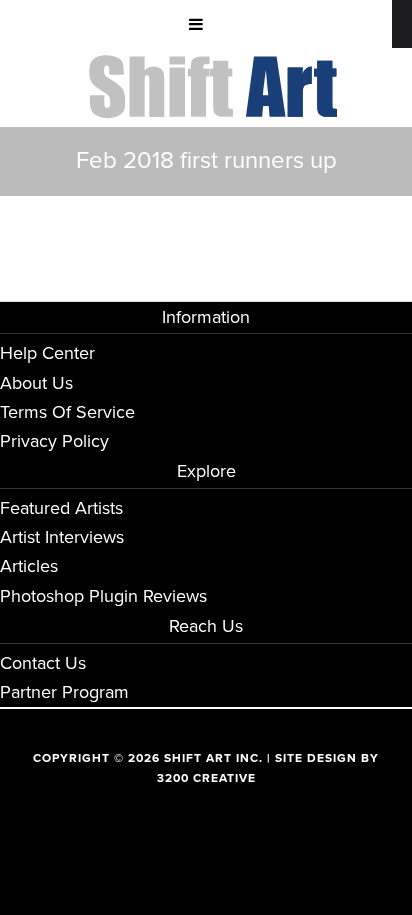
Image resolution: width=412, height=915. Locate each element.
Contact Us (43, 663)
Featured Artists (61, 508)
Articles (29, 566)
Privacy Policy (54, 441)
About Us (36, 383)
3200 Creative (206, 778)
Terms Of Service (67, 412)
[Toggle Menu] (196, 24)
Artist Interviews (62, 537)
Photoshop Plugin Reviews (103, 596)
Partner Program (64, 692)
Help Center (47, 353)
